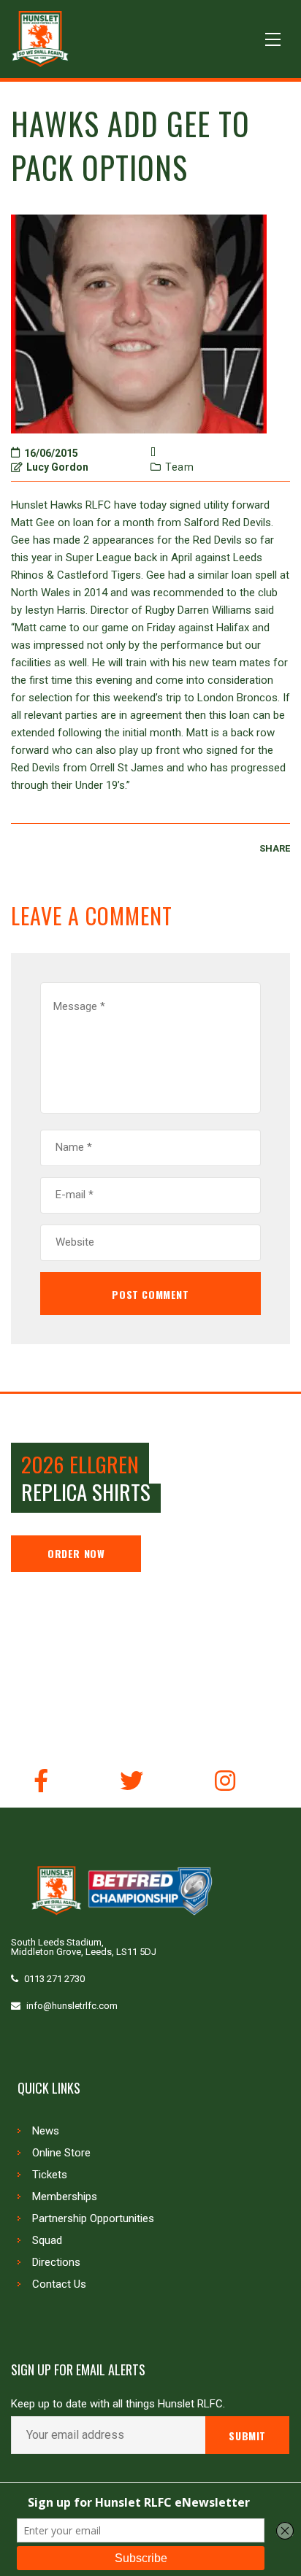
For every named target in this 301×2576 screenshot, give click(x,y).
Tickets (50, 2175)
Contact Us (59, 2284)
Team (179, 467)
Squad (47, 2240)
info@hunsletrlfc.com (72, 2006)
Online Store (61, 2153)
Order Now (76, 1553)
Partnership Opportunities (93, 2218)
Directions (56, 2262)
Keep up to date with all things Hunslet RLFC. (118, 2404)
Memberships (65, 2197)
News (46, 2131)
